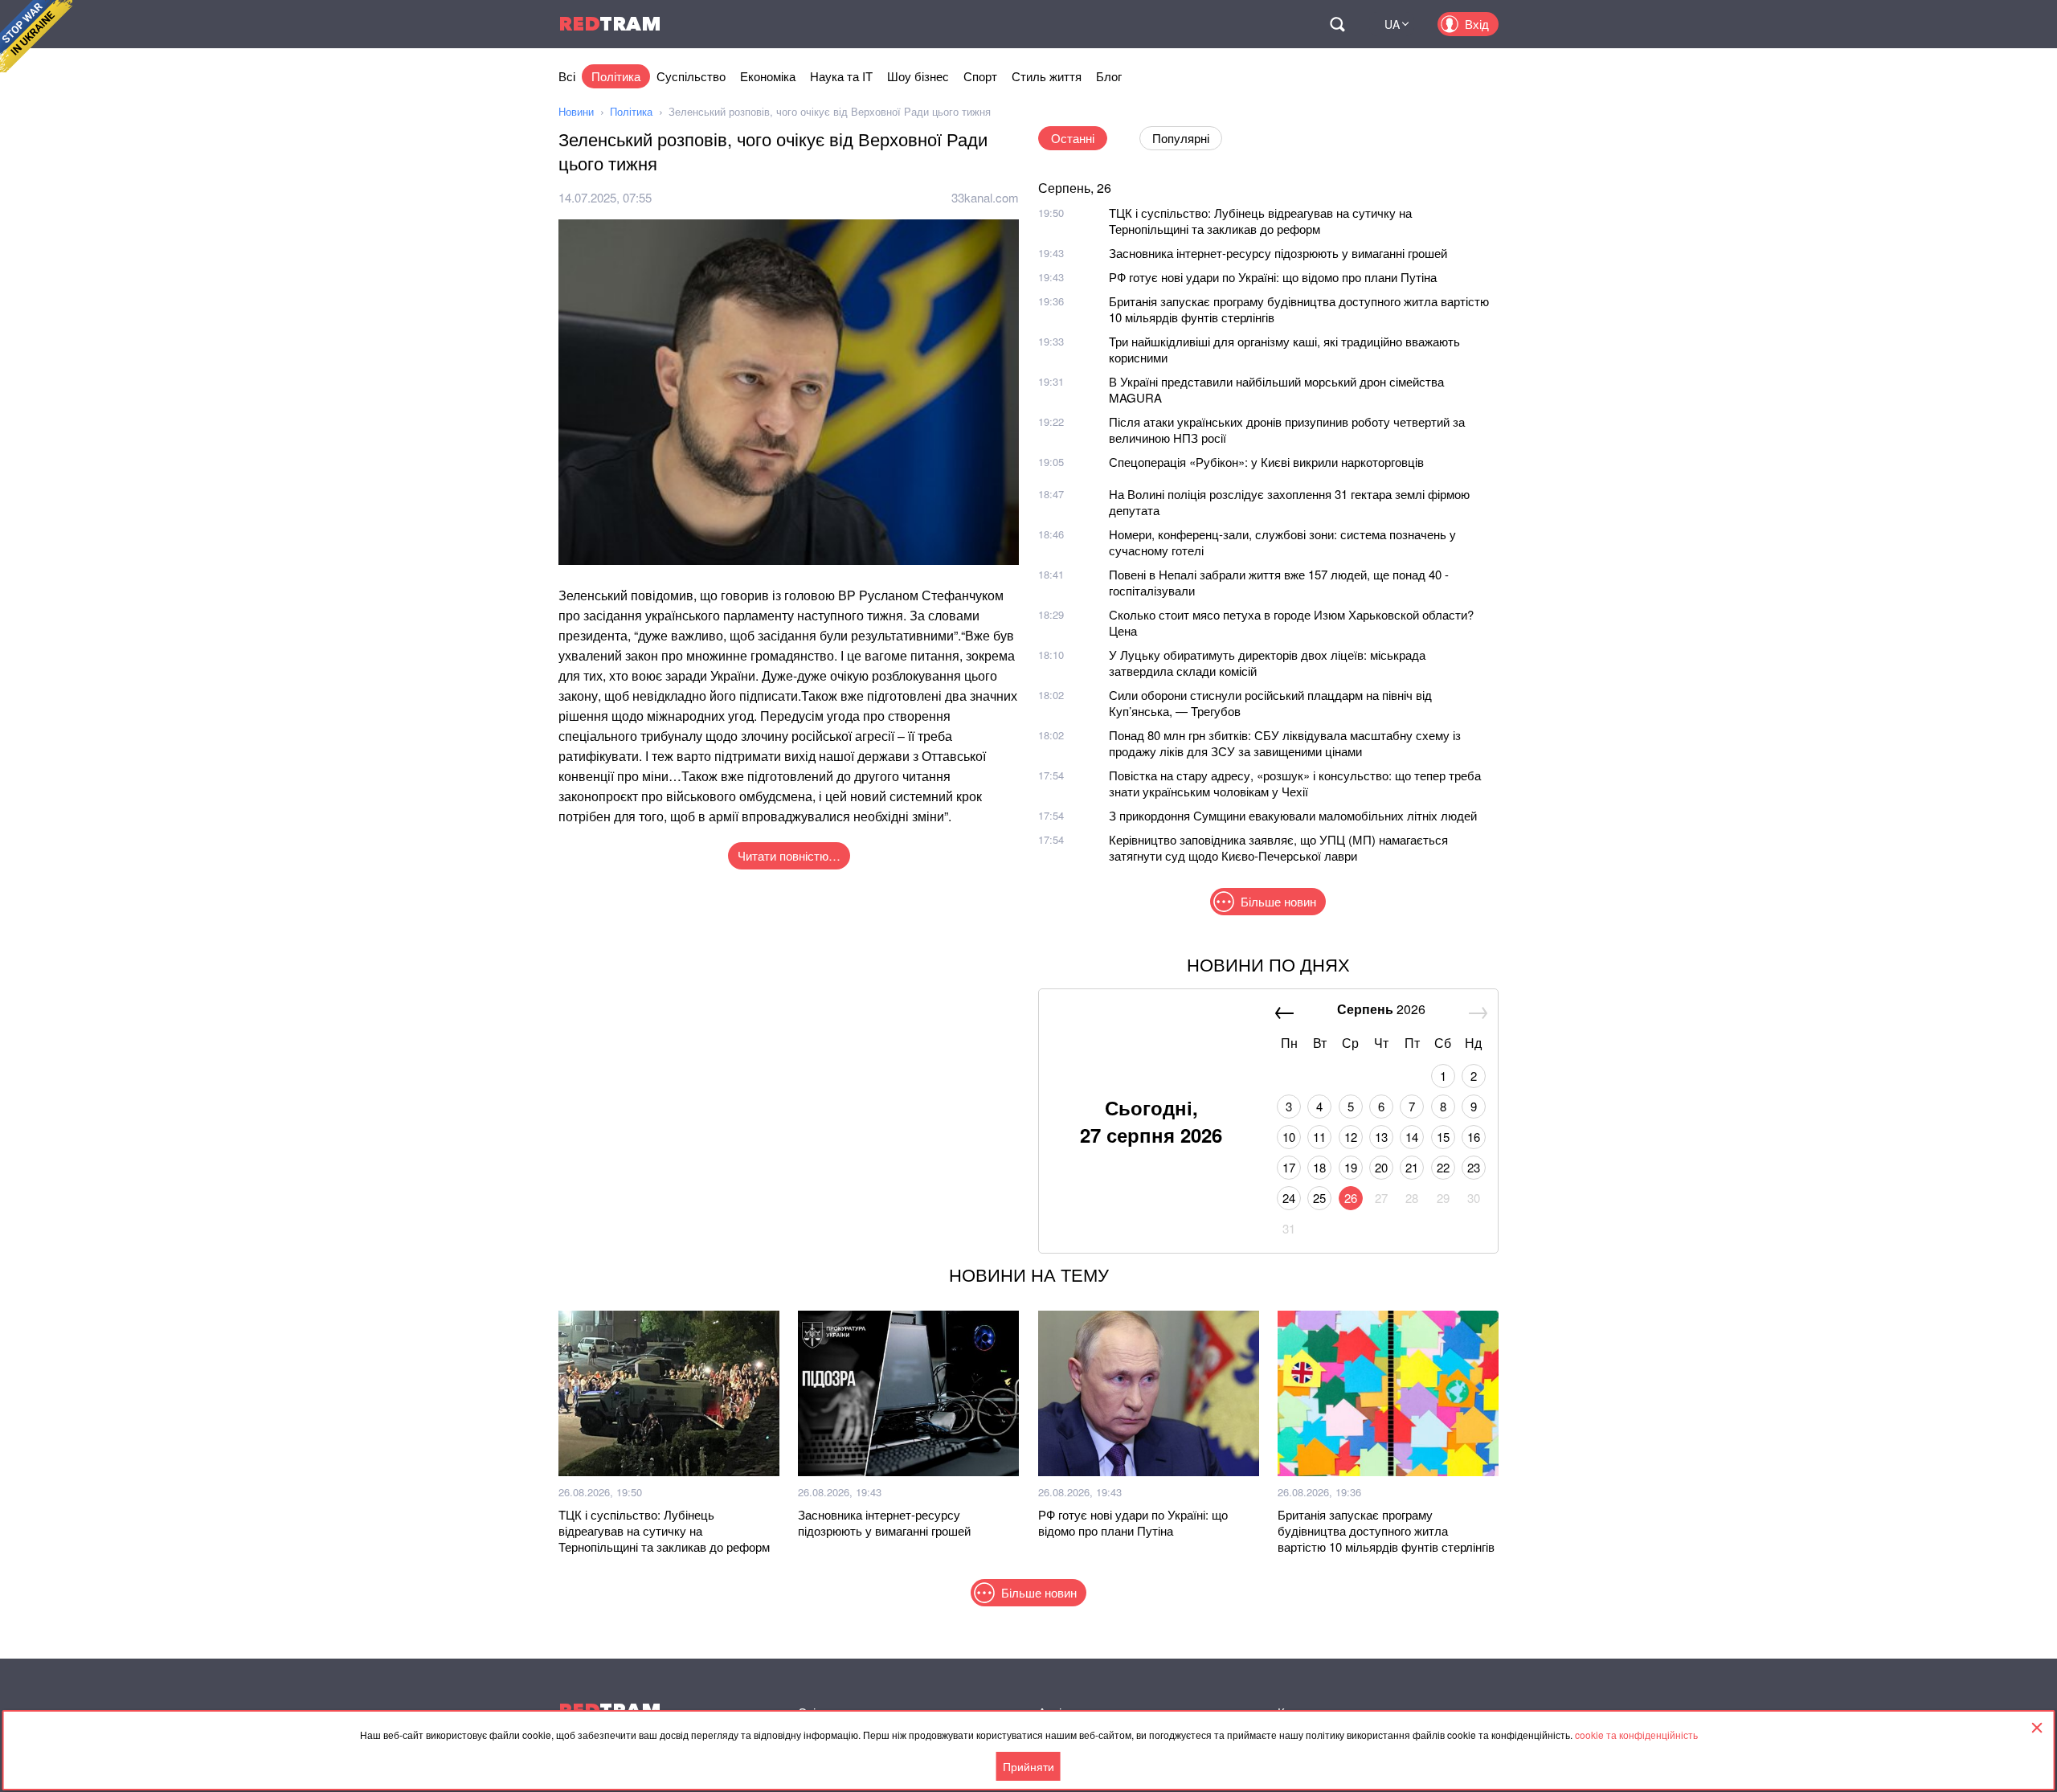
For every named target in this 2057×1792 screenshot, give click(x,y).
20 (1381, 1167)
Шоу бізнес (918, 76)
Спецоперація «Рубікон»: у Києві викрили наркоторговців (1266, 462)
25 (1319, 1198)
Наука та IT (841, 76)
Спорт (980, 76)
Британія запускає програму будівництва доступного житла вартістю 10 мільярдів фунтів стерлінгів (1299, 309)
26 (1351, 1198)
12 (1351, 1137)
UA (1392, 24)
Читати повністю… (789, 855)
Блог (1109, 76)
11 (1319, 1137)
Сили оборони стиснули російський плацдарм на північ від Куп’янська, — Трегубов (1270, 703)
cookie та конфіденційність (1636, 1735)
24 (1289, 1198)
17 (1289, 1167)
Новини (576, 111)
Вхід (1477, 24)
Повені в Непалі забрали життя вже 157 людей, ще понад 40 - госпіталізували (1279, 582)
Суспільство (691, 76)
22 (1443, 1167)
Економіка (768, 76)
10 (1289, 1137)
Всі (567, 76)
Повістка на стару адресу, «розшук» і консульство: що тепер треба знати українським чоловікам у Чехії (1295, 783)
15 (1443, 1137)
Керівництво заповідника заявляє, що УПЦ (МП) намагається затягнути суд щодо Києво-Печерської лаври (1278, 847)
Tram (610, 24)
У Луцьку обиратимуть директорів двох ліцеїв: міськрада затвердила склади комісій (1267, 663)
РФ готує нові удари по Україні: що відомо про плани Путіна (1273, 277)
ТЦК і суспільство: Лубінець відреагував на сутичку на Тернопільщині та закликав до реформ (1260, 221)
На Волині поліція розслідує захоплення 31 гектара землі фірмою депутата (1289, 502)
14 (1412, 1137)
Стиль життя (1047, 76)
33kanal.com (985, 197)
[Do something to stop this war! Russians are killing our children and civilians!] (36, 36)
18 (1319, 1167)
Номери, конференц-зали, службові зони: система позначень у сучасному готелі (1282, 542)
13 (1381, 1137)
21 (1412, 1167)
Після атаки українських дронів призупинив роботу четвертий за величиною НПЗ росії (1287, 430)
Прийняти (1028, 1766)
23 (1474, 1167)
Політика (616, 76)
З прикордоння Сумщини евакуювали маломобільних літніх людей (1293, 815)
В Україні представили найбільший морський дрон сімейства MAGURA (1276, 389)
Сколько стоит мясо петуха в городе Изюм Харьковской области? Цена (1291, 622)
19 (1351, 1167)
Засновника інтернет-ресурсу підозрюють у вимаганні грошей (1278, 253)
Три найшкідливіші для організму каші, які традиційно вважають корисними (1284, 349)
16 (1474, 1137)
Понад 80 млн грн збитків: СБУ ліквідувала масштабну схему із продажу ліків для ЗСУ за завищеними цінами (1285, 743)
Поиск (1337, 24)
